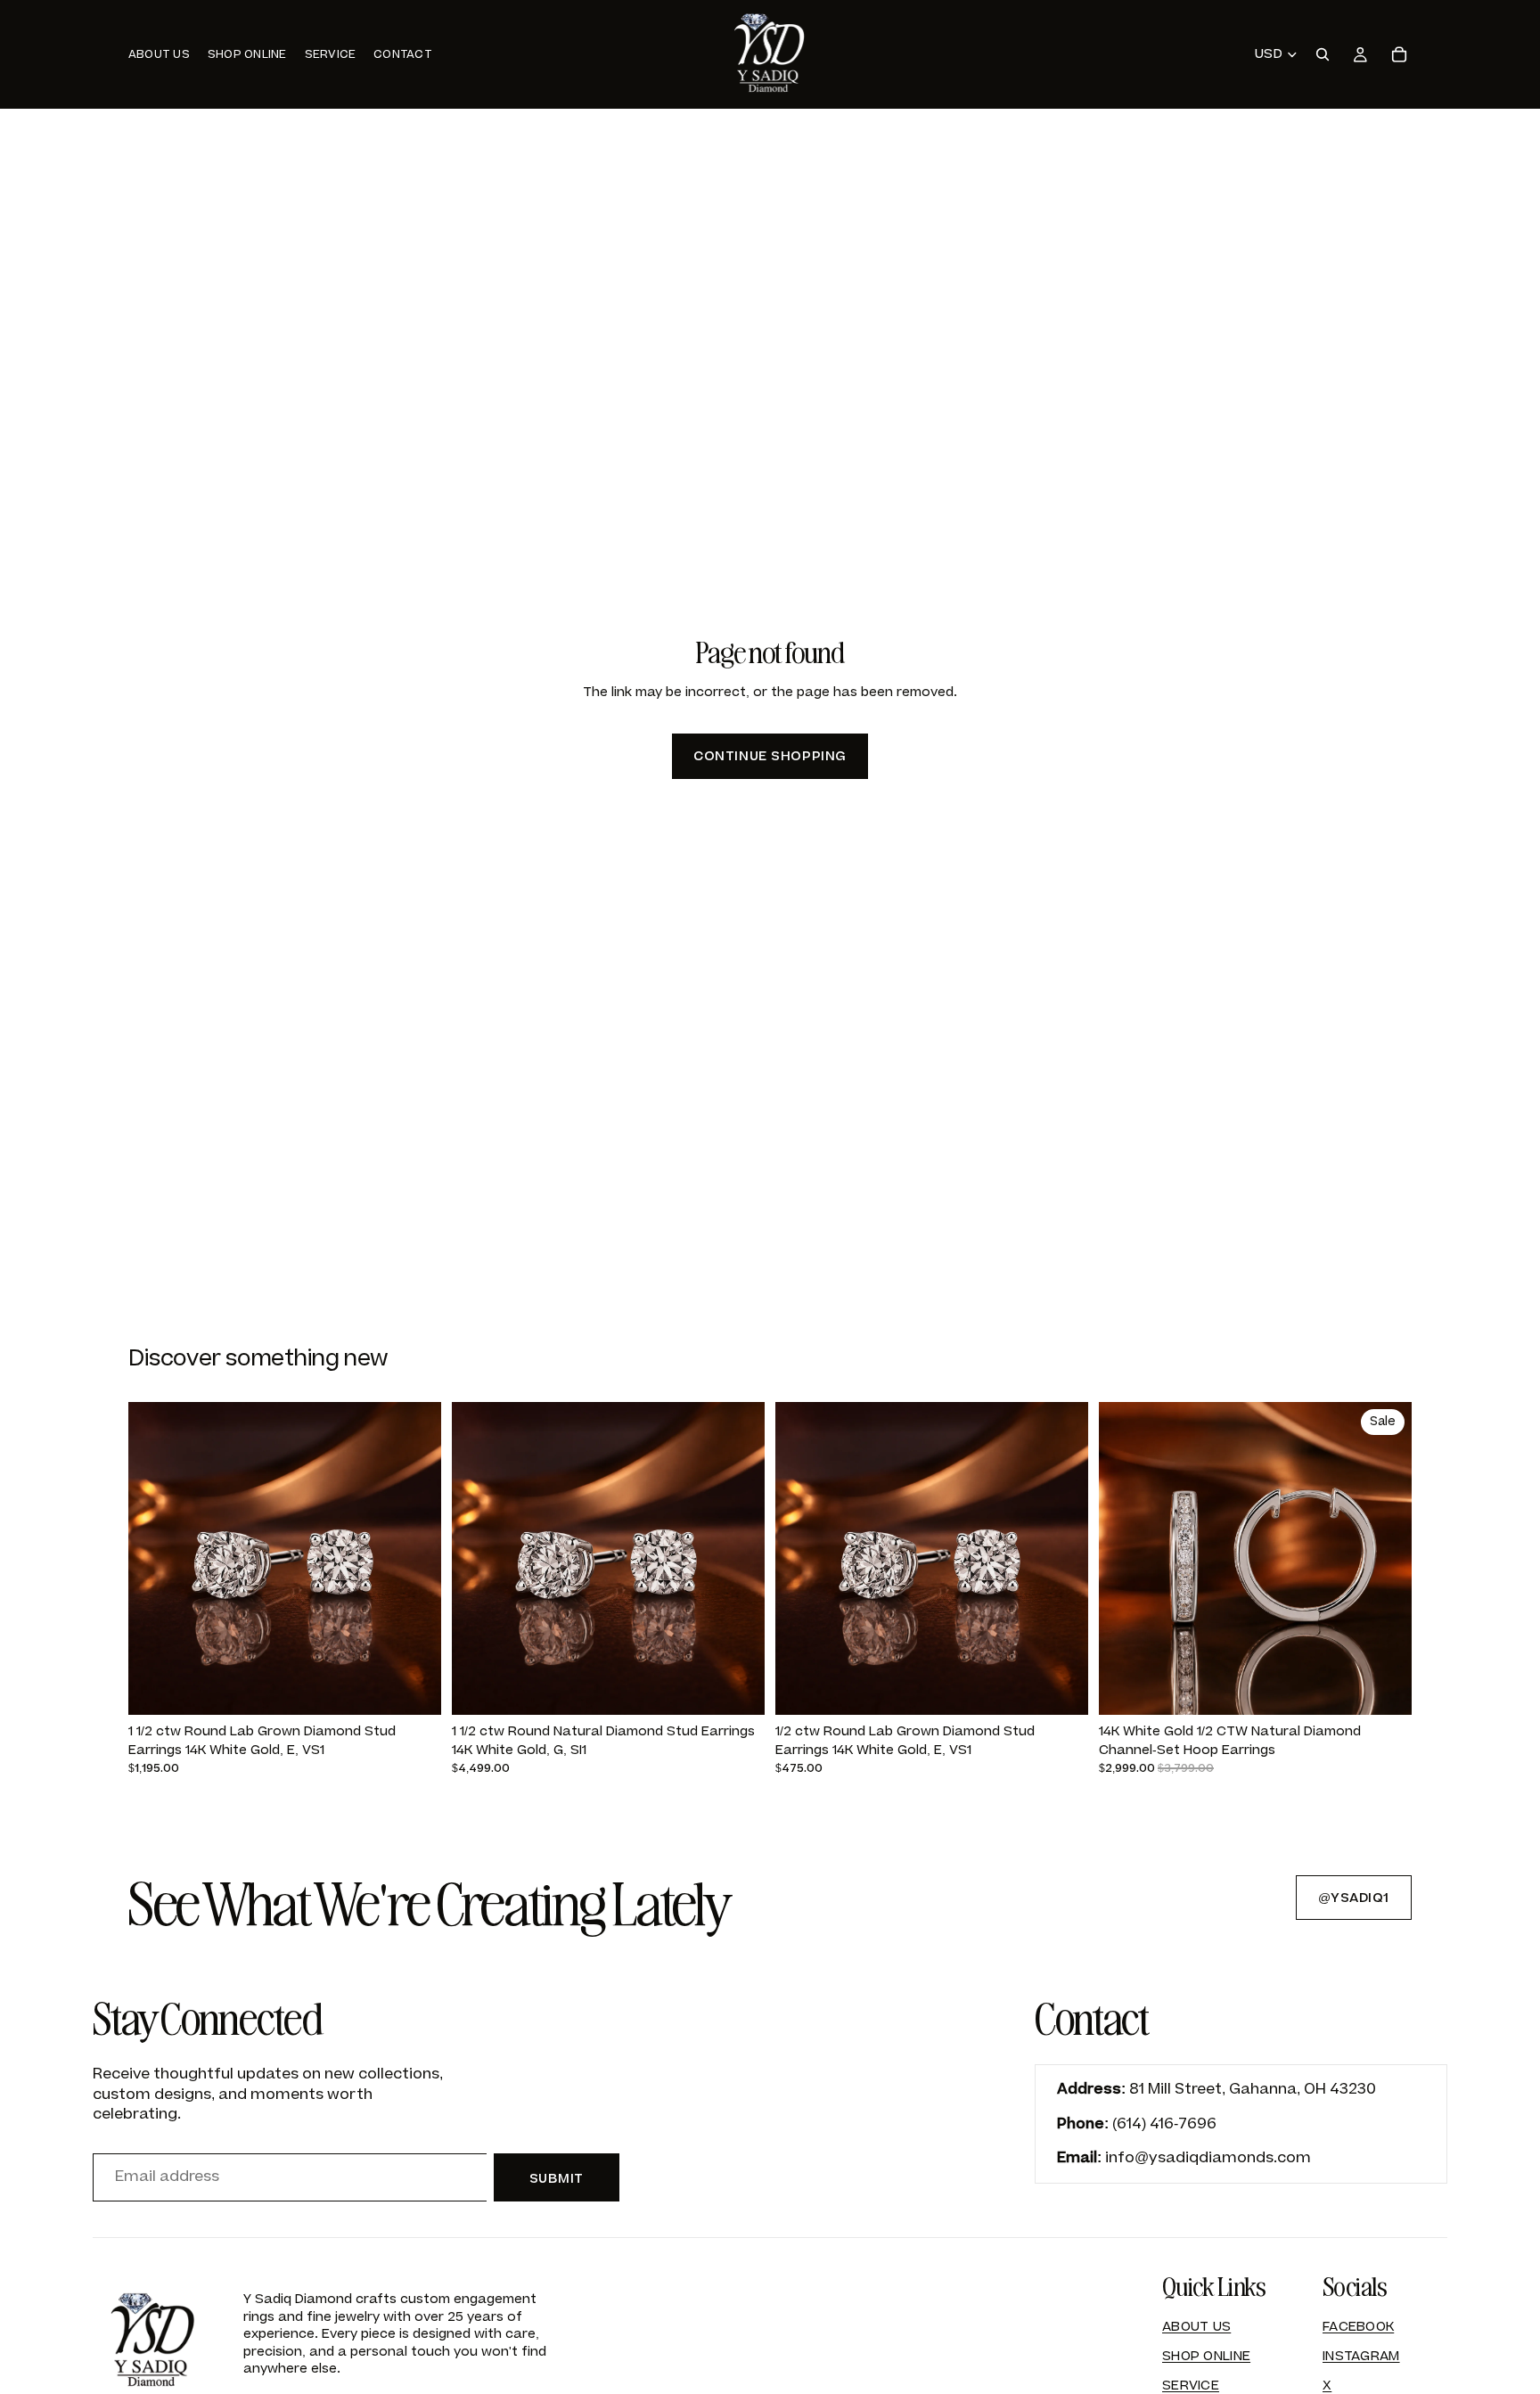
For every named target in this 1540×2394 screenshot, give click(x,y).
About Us (1196, 2327)
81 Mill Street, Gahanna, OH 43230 (1253, 2089)
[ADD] (414, 1688)
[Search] (1323, 54)
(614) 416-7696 (1164, 2124)
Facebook (1358, 2327)
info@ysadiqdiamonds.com (1208, 2158)
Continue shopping (770, 756)
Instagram (1361, 2356)
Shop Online (1206, 2356)
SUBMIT (557, 2179)
